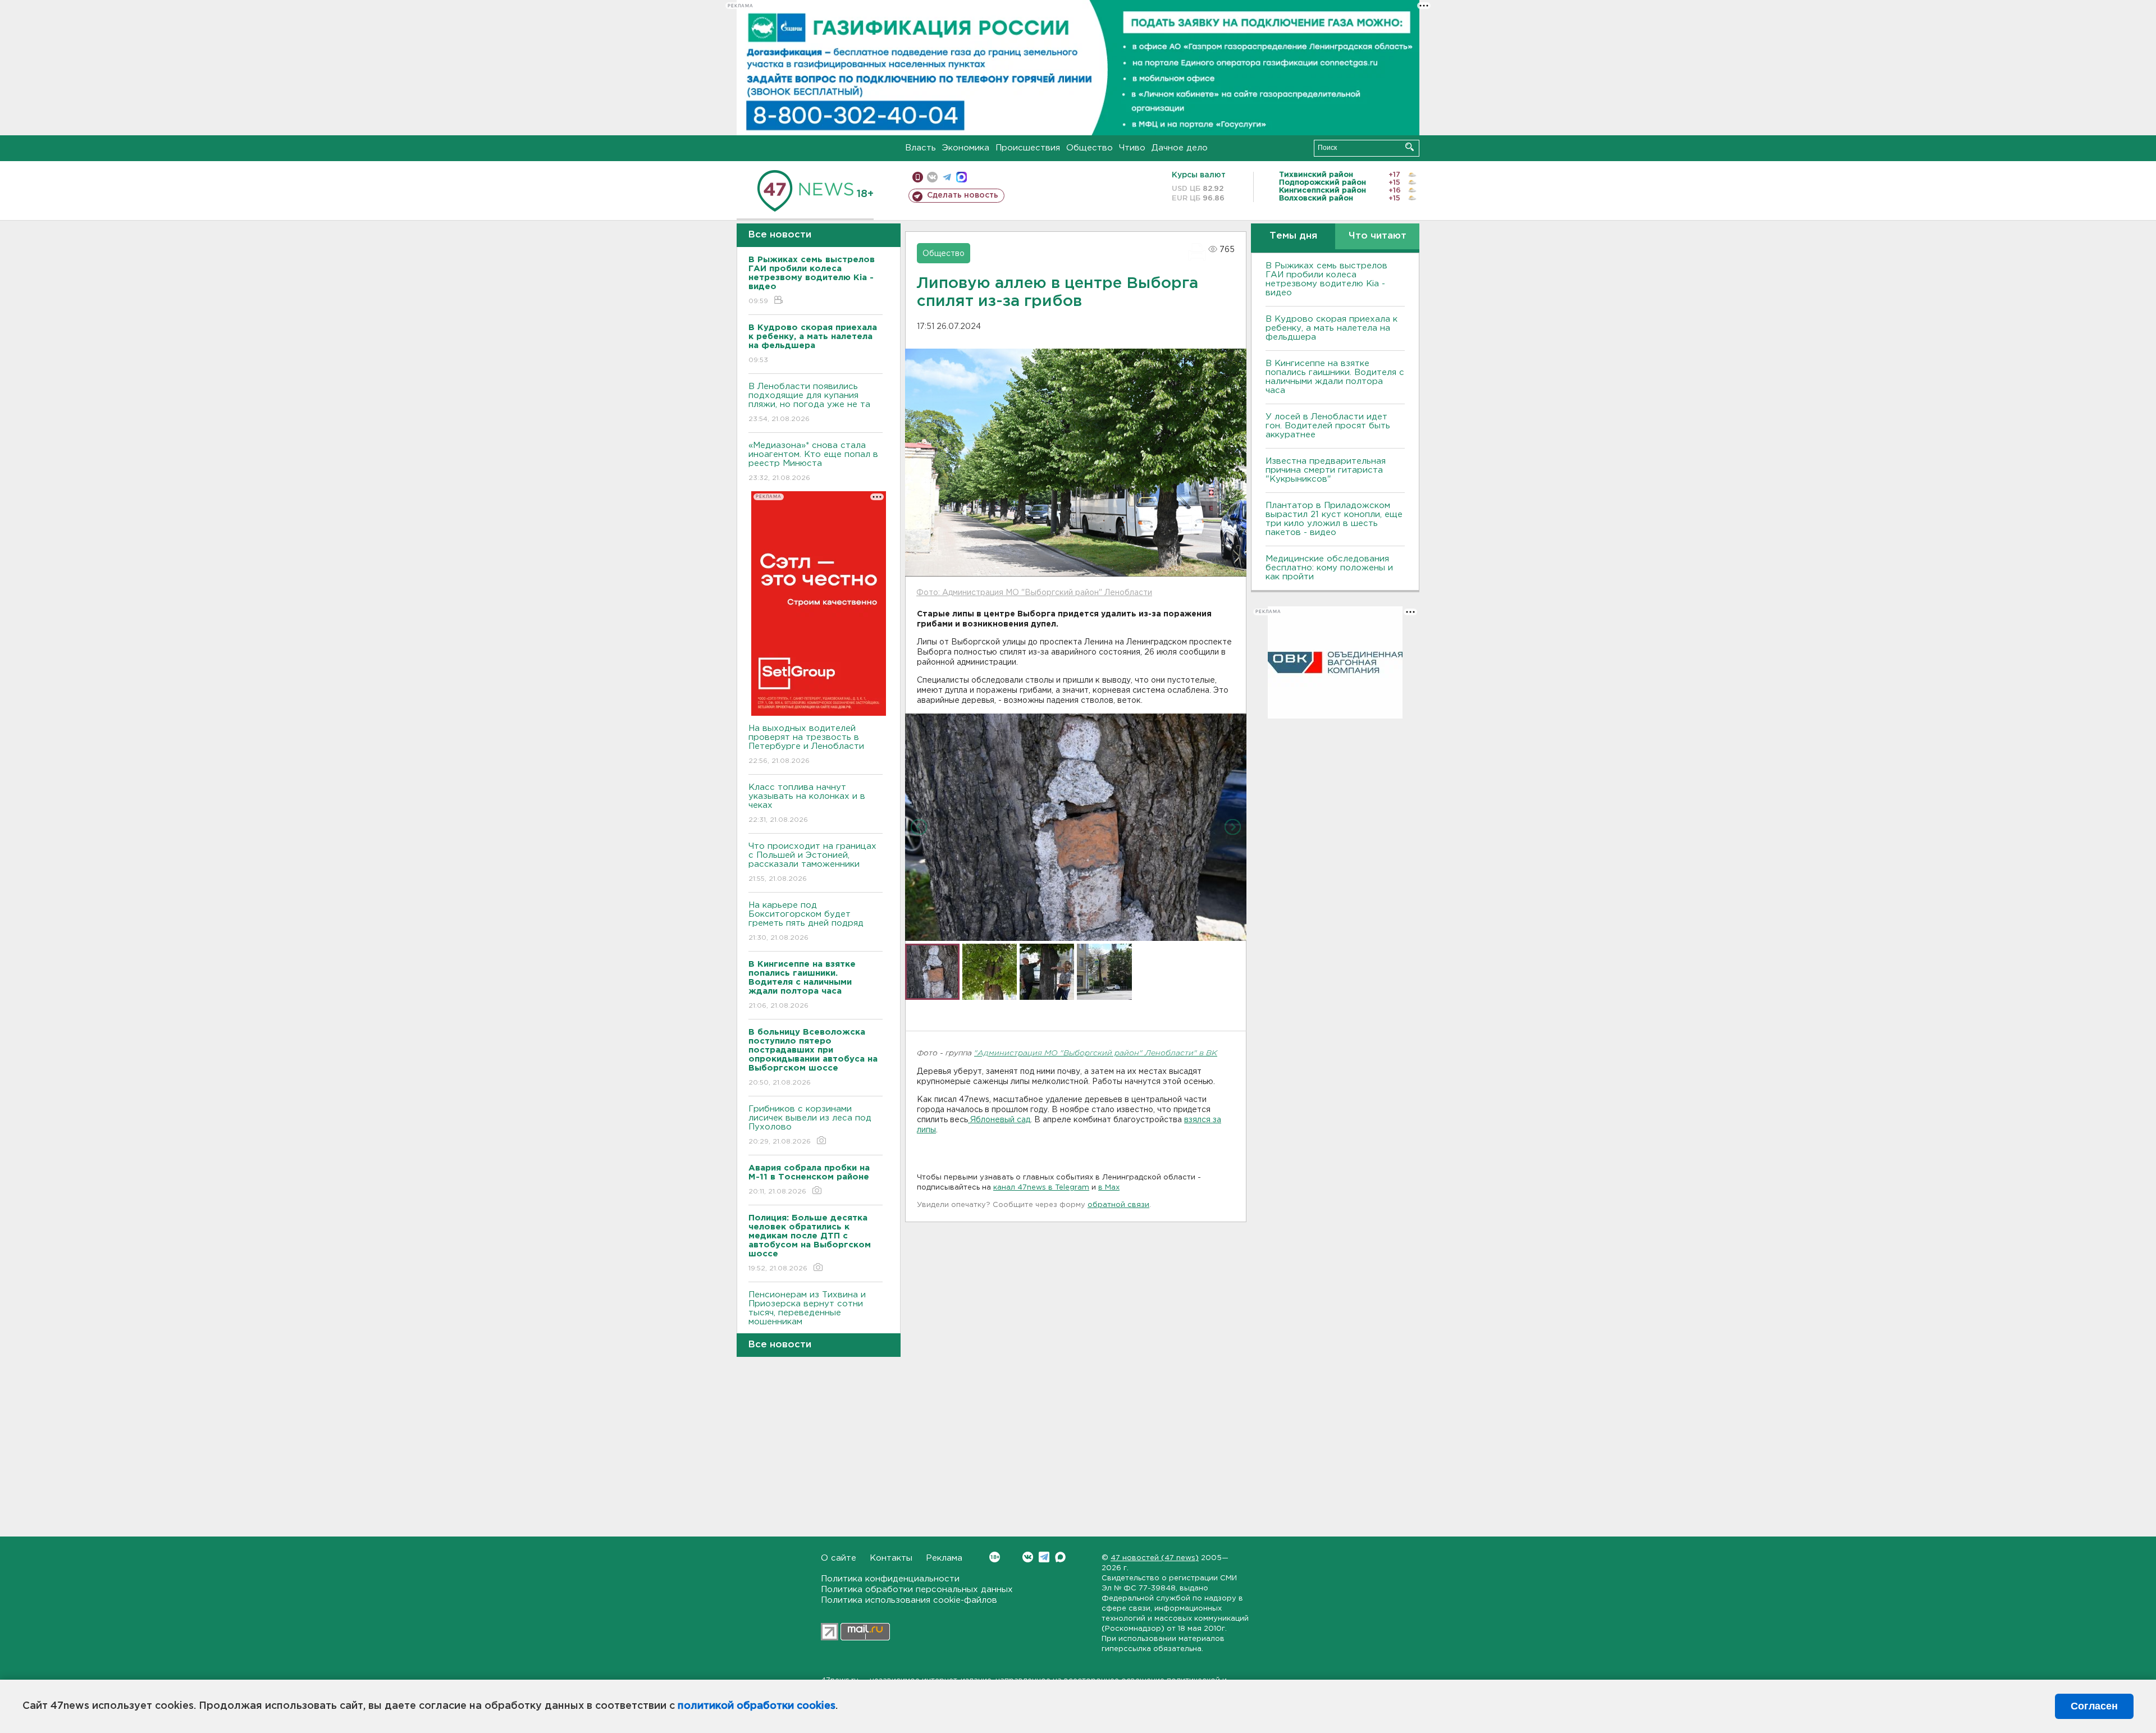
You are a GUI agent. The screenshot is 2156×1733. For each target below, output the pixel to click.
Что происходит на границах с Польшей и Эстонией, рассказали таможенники (812, 862)
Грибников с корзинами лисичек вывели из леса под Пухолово (810, 1125)
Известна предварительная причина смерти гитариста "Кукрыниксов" (1326, 470)
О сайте (839, 1558)
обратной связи (1118, 1205)
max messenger (961, 177)
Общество (1090, 148)
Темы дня (1293, 236)
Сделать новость (963, 195)
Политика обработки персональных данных (917, 1590)
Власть (921, 148)
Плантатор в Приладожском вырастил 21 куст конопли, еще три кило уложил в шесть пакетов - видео (1334, 519)
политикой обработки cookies (757, 1706)
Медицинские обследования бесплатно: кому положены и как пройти (1329, 568)
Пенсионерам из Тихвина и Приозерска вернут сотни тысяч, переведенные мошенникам (807, 1315)
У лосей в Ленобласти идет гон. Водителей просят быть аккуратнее (1328, 426)
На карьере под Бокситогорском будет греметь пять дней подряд (806, 921)
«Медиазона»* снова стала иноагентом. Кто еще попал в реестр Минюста (813, 461)
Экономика (966, 148)
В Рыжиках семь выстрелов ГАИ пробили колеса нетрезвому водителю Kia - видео (1326, 279)
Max (1060, 1557)
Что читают (1378, 236)
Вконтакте (1028, 1557)
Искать (1410, 147)
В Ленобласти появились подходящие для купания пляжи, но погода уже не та (809, 403)
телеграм (947, 177)
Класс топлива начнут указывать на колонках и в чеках (807, 803)
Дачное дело (1180, 148)
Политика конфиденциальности (890, 1579)
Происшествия (1028, 148)
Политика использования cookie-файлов (909, 1600)
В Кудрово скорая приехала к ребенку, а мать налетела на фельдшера (1331, 328)
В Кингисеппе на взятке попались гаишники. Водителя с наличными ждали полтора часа (1335, 377)
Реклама (944, 1558)
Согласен (2094, 1706)
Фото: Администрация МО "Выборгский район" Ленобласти (1034, 593)
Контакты (891, 1558)
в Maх (1109, 1188)
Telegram (1044, 1557)
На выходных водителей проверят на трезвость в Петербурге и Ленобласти (806, 744)
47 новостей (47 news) (1155, 1558)
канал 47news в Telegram (1041, 1188)
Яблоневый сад (999, 1120)
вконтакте (932, 177)
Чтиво (1132, 148)
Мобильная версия (918, 177)
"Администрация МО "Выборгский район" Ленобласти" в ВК (1096, 1053)
